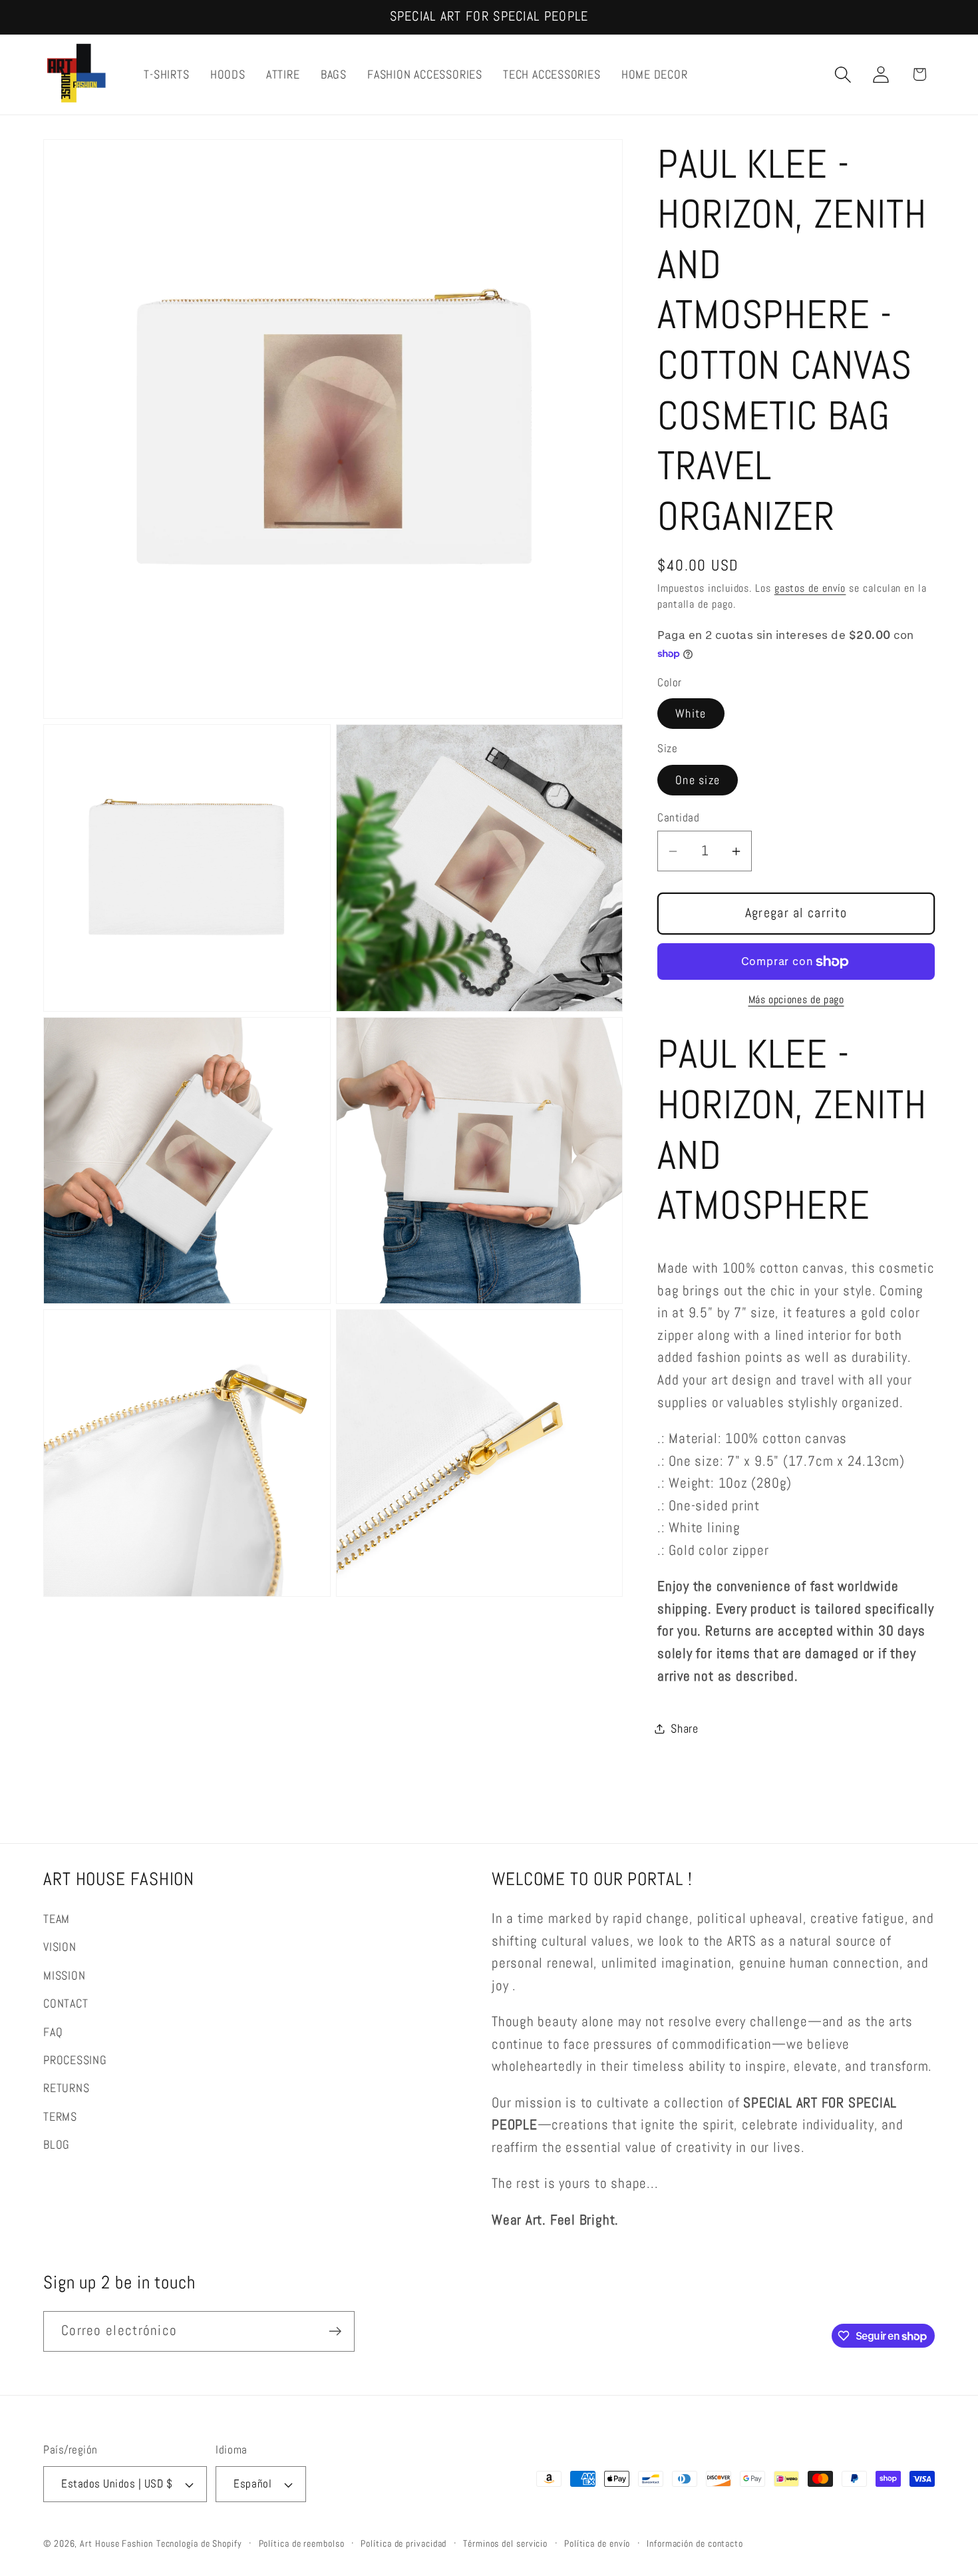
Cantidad (678, 817)
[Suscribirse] (335, 2331)
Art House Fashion (116, 2543)
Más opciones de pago (796, 1000)
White (691, 714)
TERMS (60, 2116)
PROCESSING (75, 2060)
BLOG (57, 2144)
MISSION (64, 1975)
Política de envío (597, 2543)
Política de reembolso (302, 2543)
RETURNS (66, 2088)
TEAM (57, 1919)
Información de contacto (695, 2543)
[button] (843, 74)
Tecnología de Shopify (199, 2543)
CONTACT (66, 2003)
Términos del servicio (505, 2543)
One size (698, 780)
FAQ (53, 2032)
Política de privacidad (404, 2543)
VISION (60, 1947)
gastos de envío (810, 589)
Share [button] (685, 1728)
